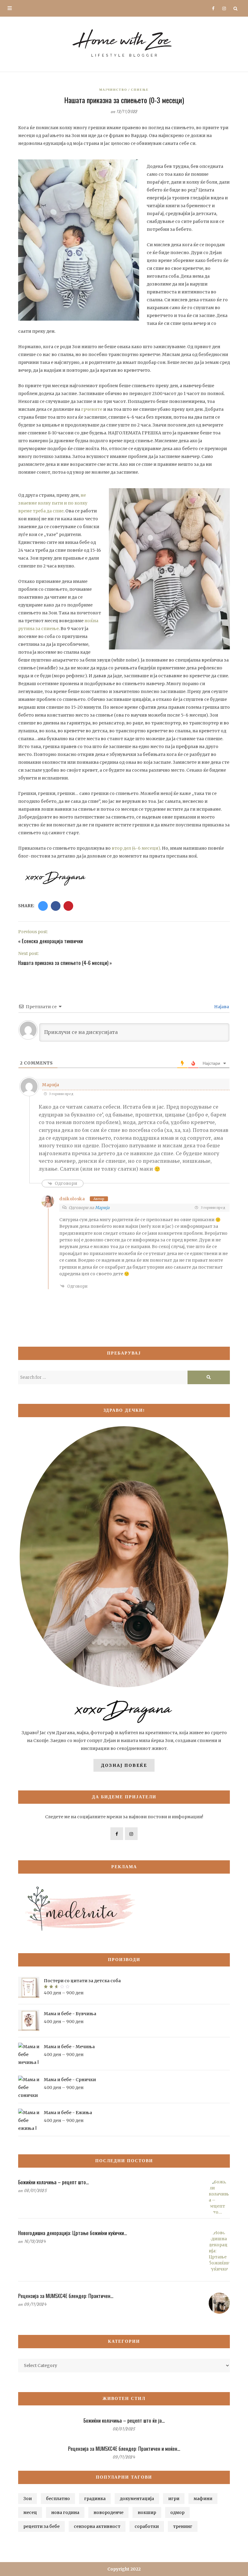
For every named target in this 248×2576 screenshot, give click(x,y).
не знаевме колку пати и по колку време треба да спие (53, 503)
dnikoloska (72, 1199)
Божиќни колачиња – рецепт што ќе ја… (124, 2420)
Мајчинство (113, 90)
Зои (28, 2499)
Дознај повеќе (124, 1765)
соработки (147, 2526)
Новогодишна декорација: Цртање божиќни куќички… (73, 2233)
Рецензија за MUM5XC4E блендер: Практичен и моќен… (124, 2449)
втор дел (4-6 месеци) (136, 848)
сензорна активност (97, 2526)
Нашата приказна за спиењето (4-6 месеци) (63, 963)
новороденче (108, 2512)
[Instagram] (222, 8)
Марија (102, 1208)
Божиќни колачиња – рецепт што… (54, 2182)
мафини (203, 2499)
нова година (65, 2512)
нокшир (147, 2512)
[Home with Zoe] (124, 43)
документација (137, 2499)
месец (30, 2512)
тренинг (183, 2526)
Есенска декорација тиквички (52, 941)
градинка (95, 2499)
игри (174, 2499)
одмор (177, 2512)
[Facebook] (211, 8)
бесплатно (58, 2499)
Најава (221, 1007)
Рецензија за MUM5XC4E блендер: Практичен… (66, 2296)
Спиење (140, 90)
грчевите (92, 409)
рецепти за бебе (41, 2526)
